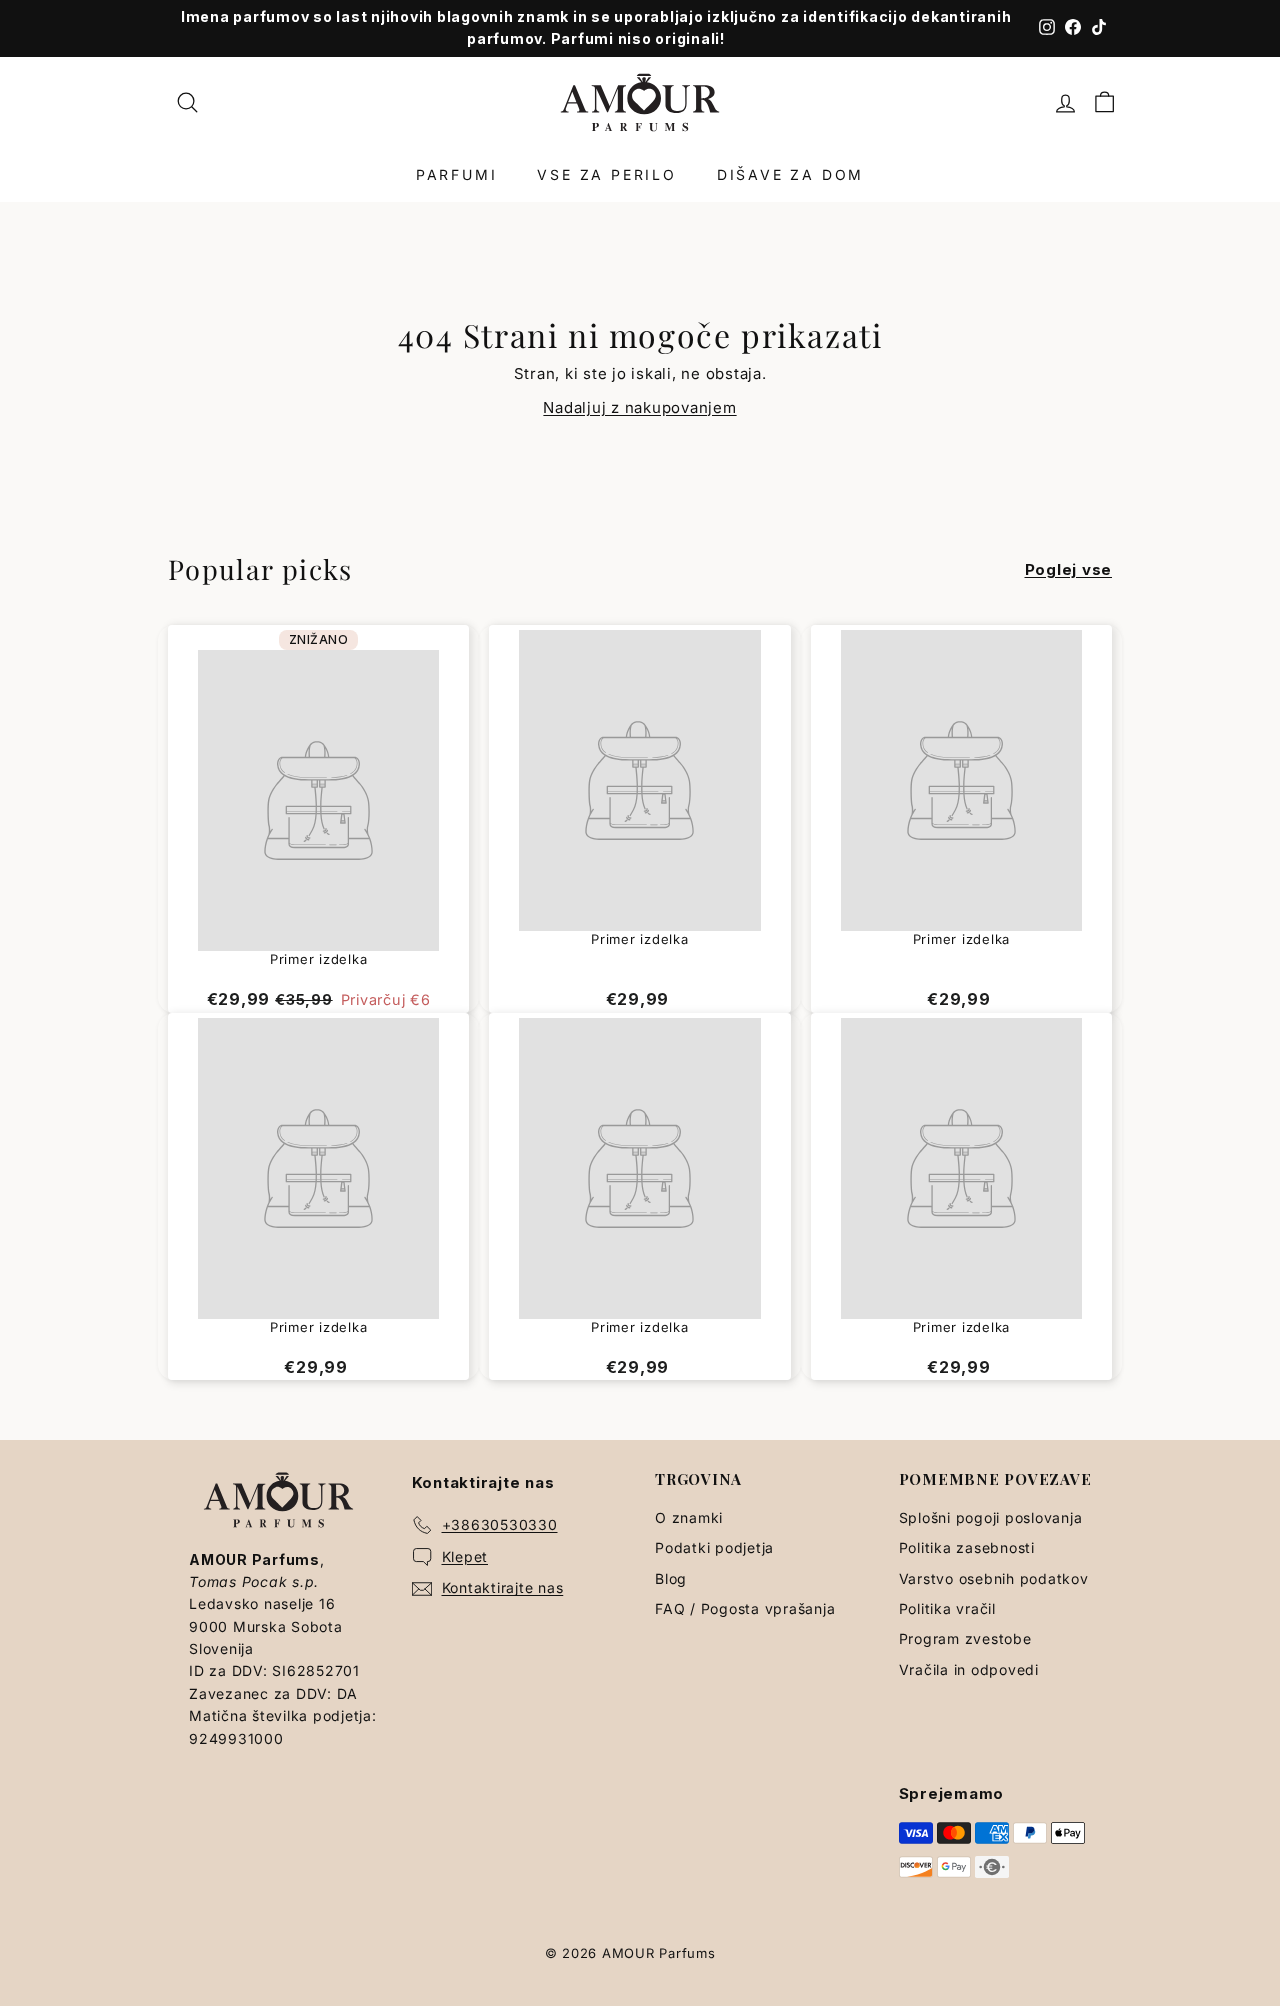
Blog (671, 1578)
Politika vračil (947, 1608)
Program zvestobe (965, 1638)
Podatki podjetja (714, 1547)
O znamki (689, 1517)
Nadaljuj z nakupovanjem (639, 407)
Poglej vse (1069, 569)
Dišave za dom (790, 174)
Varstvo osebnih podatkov (994, 1578)
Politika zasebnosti (967, 1547)
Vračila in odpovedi (969, 1669)
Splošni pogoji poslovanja (991, 1517)
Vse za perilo (606, 174)
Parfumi (457, 174)
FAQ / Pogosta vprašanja (745, 1608)
